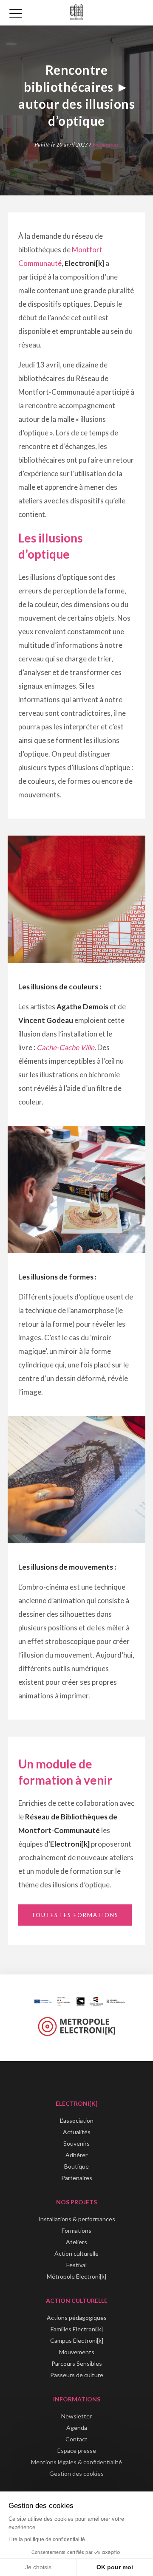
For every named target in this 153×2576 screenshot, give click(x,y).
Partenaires (77, 2178)
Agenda (77, 2428)
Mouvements (77, 2352)
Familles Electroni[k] (77, 2329)
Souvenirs (76, 2143)
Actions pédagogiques (77, 2318)
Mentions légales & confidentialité (76, 2462)
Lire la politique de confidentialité (47, 2539)
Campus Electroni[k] (77, 2340)
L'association (77, 2120)
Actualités (77, 2132)
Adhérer (76, 2155)
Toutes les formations (75, 1915)
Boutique (76, 2166)
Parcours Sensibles (77, 2363)
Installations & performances (77, 2219)
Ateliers (76, 2242)
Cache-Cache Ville (65, 1047)
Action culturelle (76, 2253)
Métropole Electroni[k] (76, 2276)
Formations (105, 144)
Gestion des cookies (76, 2473)
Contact (76, 2439)
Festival (76, 2265)
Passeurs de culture (77, 2375)
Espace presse (77, 2450)
